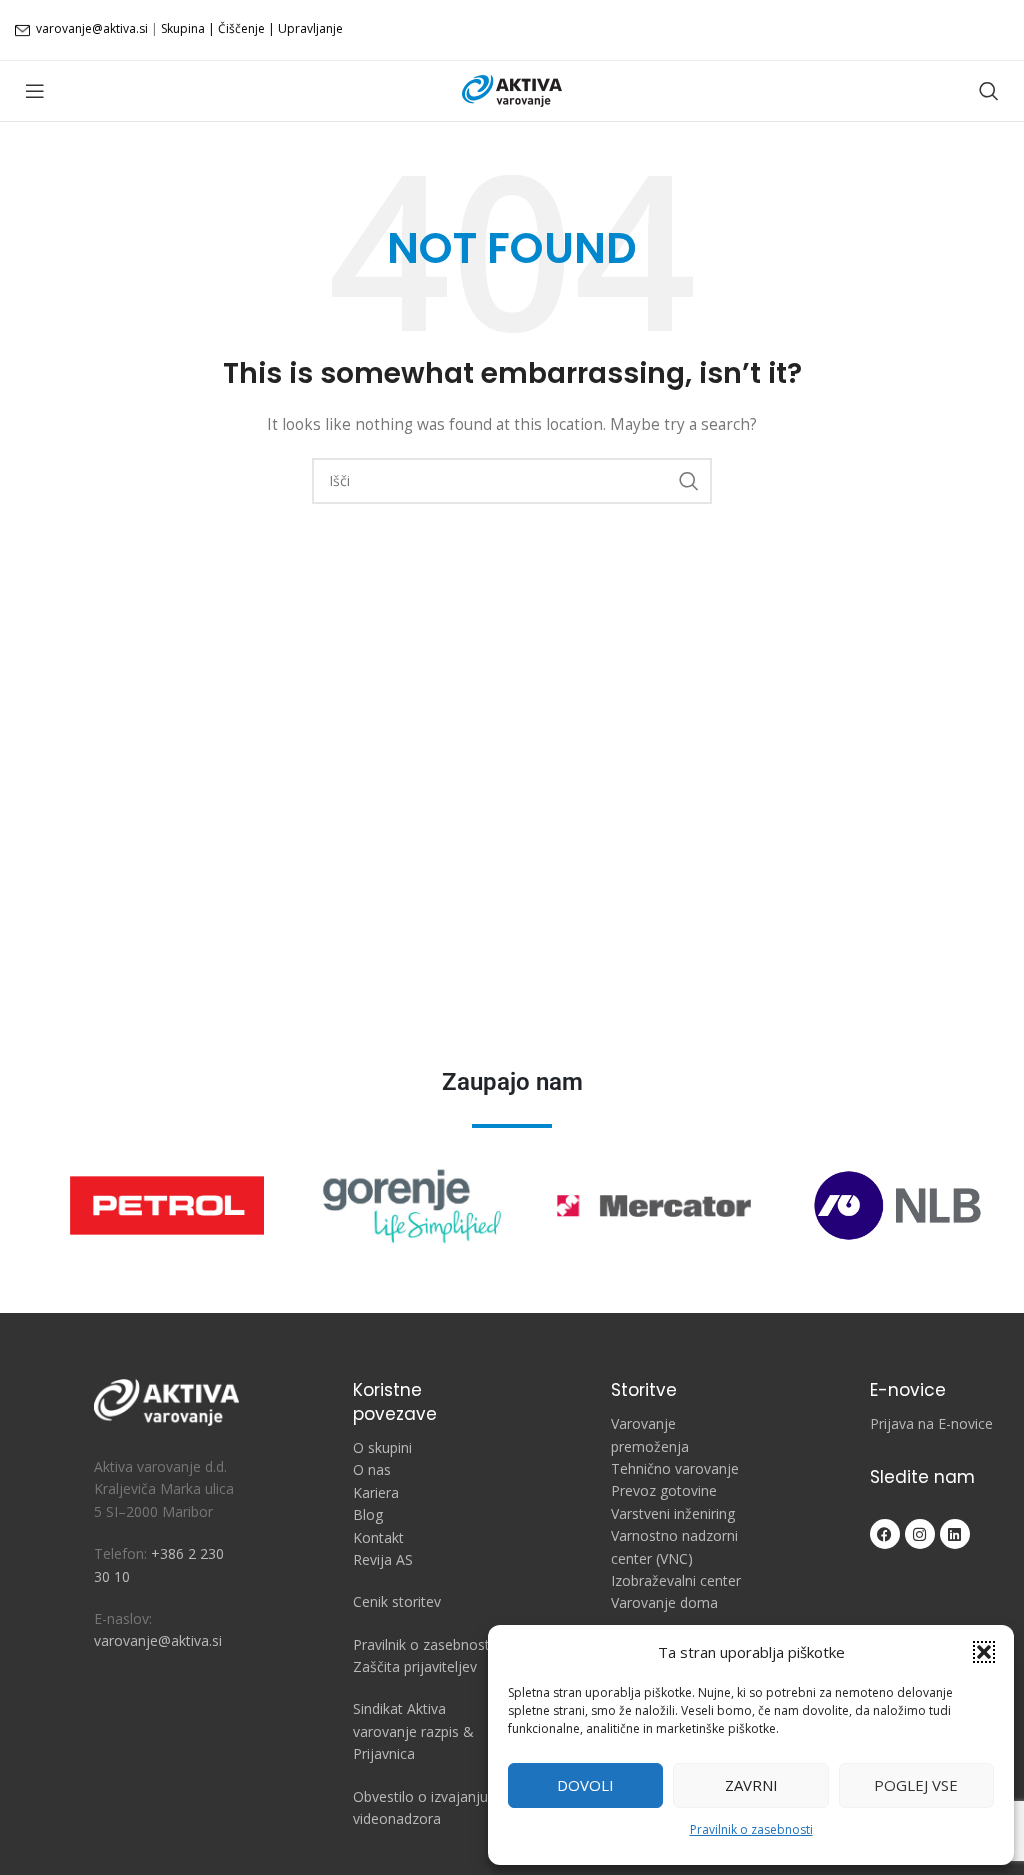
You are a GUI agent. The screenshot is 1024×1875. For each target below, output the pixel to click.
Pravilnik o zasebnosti (751, 1829)
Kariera (376, 1492)
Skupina (183, 28)
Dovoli (585, 1785)
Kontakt (378, 1537)
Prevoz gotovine (664, 1490)
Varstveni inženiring (673, 1513)
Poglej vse (916, 1785)
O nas (372, 1469)
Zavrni (751, 1785)
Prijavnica (384, 1753)
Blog (368, 1514)
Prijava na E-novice (931, 1423)
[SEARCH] (689, 481)
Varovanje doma (664, 1602)
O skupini (382, 1447)
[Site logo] (512, 89)
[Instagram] (920, 1534)
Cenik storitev (397, 1601)
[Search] (989, 91)
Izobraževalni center (676, 1580)
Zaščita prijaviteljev (415, 1666)
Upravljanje (310, 28)
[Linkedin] (955, 1534)
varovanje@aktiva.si (92, 28)
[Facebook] (885, 1534)
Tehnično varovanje (675, 1468)
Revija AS (383, 1559)
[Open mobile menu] (35, 91)
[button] (984, 1652)
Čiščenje (241, 28)
